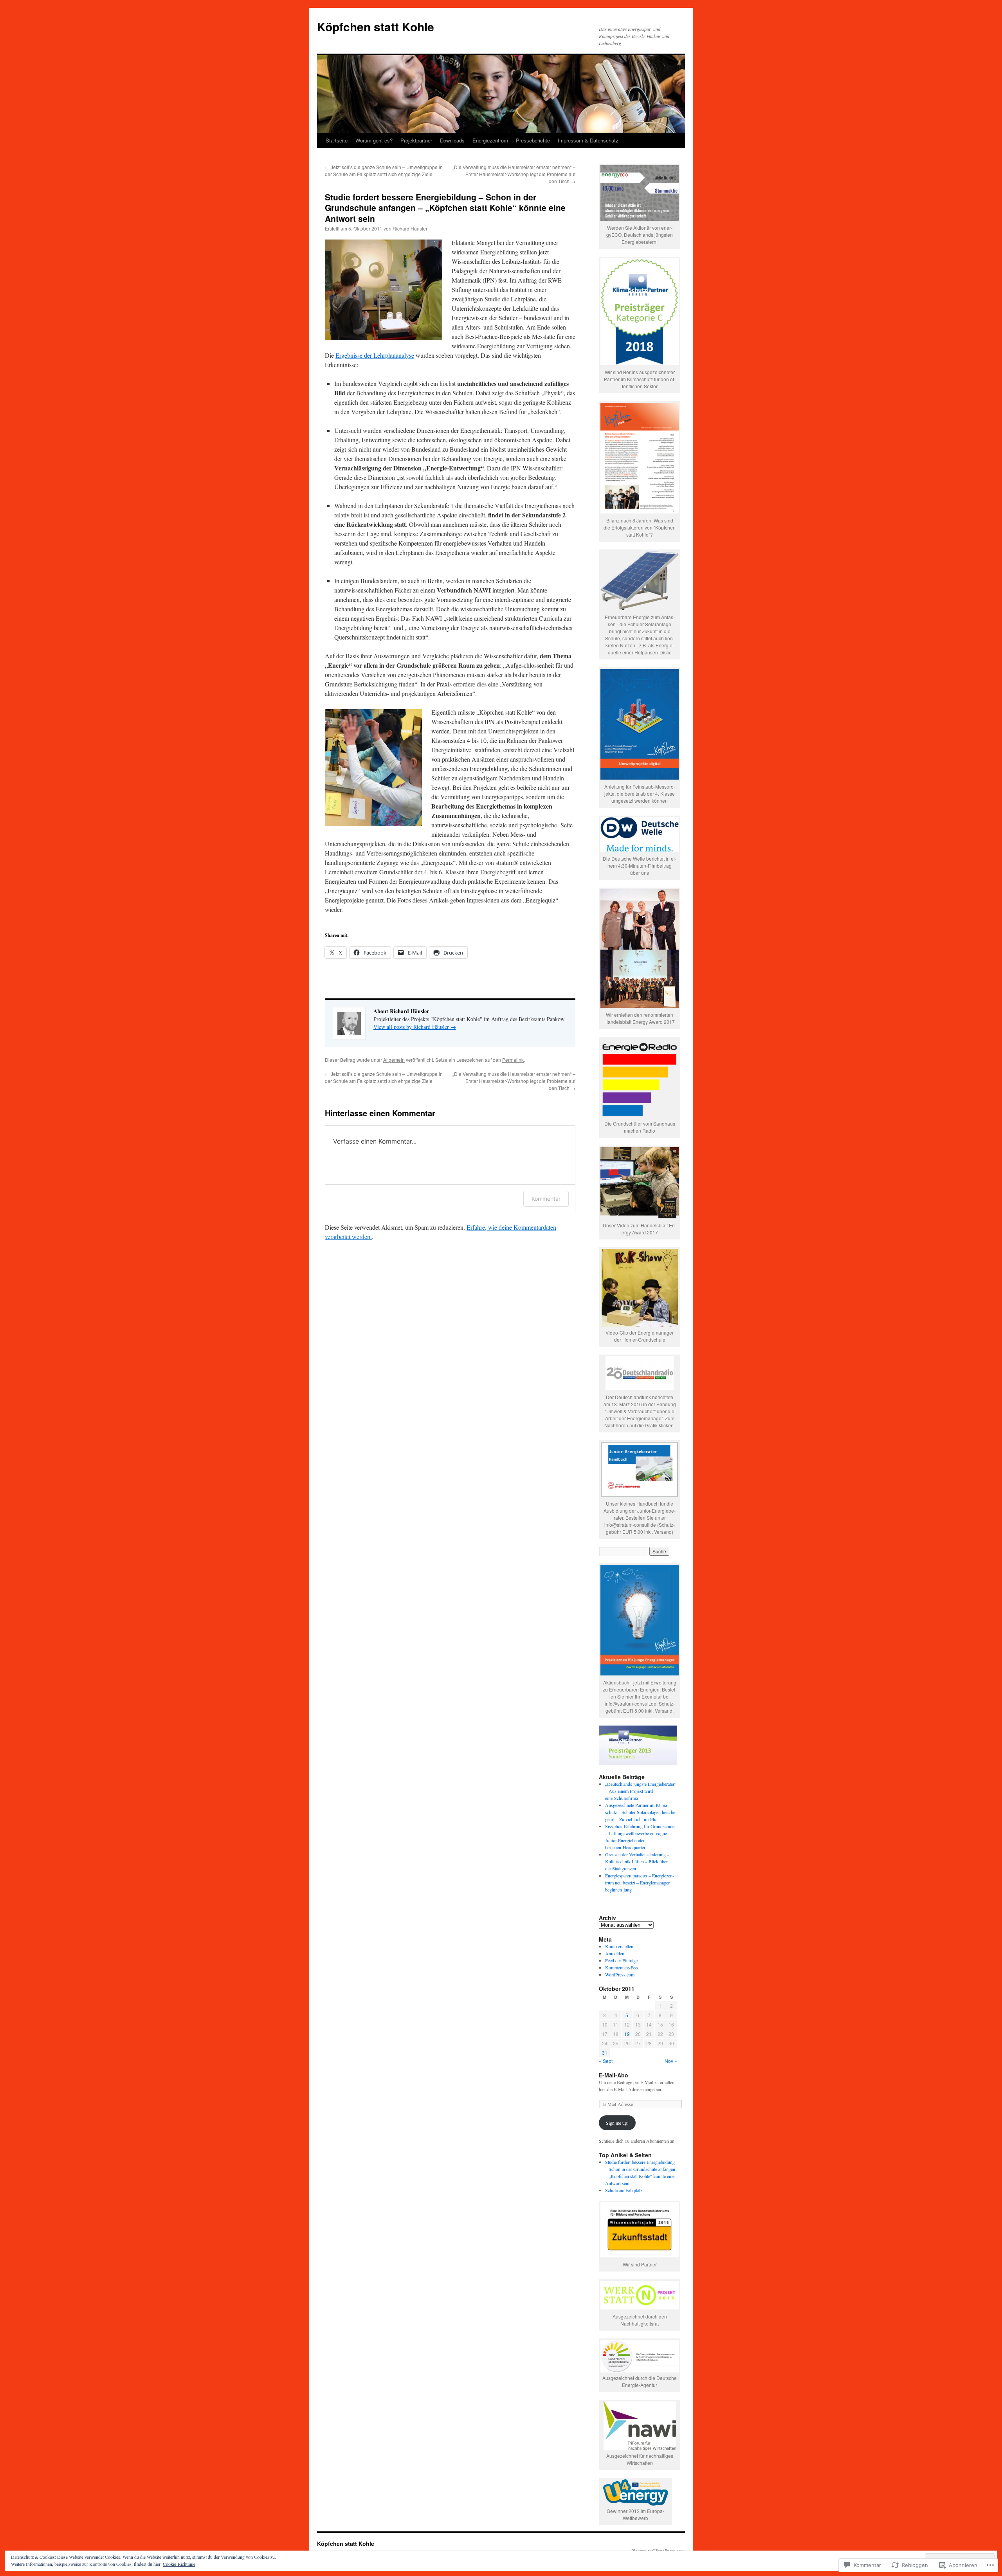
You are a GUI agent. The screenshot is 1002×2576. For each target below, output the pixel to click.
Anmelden (615, 1953)
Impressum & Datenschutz (588, 140)
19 (627, 2034)
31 (605, 2053)
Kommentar (546, 1199)
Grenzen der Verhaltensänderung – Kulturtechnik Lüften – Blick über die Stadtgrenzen (637, 1861)
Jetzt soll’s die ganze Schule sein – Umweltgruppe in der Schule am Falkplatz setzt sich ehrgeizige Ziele (384, 170)
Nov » (671, 2061)
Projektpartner (416, 140)
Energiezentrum (490, 140)
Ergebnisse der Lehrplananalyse (375, 355)
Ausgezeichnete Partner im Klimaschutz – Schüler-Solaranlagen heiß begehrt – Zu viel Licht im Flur (641, 1812)
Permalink (513, 1060)
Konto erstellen (619, 1946)
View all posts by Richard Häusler (415, 1027)
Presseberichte (533, 140)
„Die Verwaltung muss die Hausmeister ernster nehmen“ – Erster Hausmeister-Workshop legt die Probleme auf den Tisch (514, 174)
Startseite (337, 140)
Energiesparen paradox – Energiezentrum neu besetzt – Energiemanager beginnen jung (640, 1882)
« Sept (606, 2061)
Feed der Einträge (621, 1960)
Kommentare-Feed (622, 1967)
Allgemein (394, 1060)
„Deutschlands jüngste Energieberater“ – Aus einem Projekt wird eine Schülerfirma (641, 1791)
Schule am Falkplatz (624, 2190)
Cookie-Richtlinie (179, 2564)
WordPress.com (620, 1974)
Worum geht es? (374, 140)
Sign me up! (617, 2123)
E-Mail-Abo (614, 2075)
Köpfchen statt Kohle (376, 26)
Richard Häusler (410, 228)
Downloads (452, 140)
